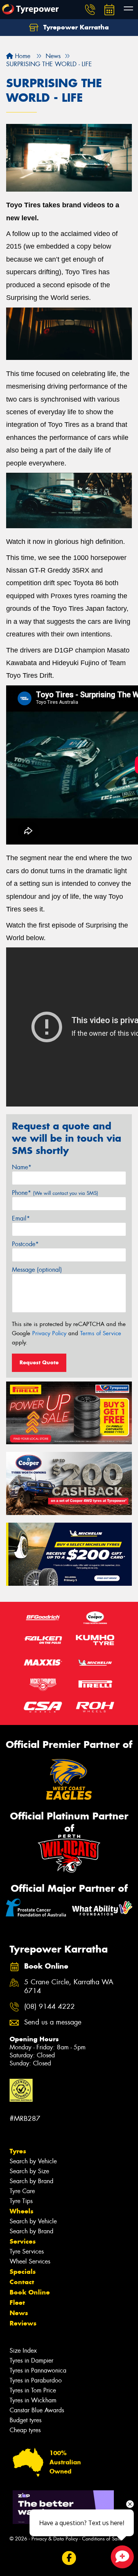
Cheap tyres (25, 2430)
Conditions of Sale (102, 2539)
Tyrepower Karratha (75, 27)
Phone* (55, 1193)
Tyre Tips (21, 2201)
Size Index (23, 2351)
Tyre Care (22, 2191)
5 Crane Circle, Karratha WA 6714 (69, 1987)
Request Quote (39, 1362)
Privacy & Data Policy (55, 2539)
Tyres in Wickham (33, 2400)
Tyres (18, 2151)
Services (23, 2241)
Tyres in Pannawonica (38, 2370)
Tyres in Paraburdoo (36, 2380)
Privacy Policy (49, 1333)
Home (22, 56)
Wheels (21, 2211)
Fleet (17, 2303)
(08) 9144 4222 (49, 2007)
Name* (22, 1167)
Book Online (30, 2292)
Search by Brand (31, 2181)
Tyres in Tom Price (33, 2390)
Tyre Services (27, 2251)
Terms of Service (101, 1333)
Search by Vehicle (33, 2161)
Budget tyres (25, 2420)
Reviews (23, 2323)
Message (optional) (37, 1270)
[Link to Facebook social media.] (69, 2558)
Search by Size (29, 2171)
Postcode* (25, 1244)
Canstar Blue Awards (37, 2410)
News (19, 2313)
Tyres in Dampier (31, 2360)
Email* (21, 1218)
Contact (22, 2282)
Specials (23, 2272)
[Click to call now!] (90, 10)
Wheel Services (30, 2261)
